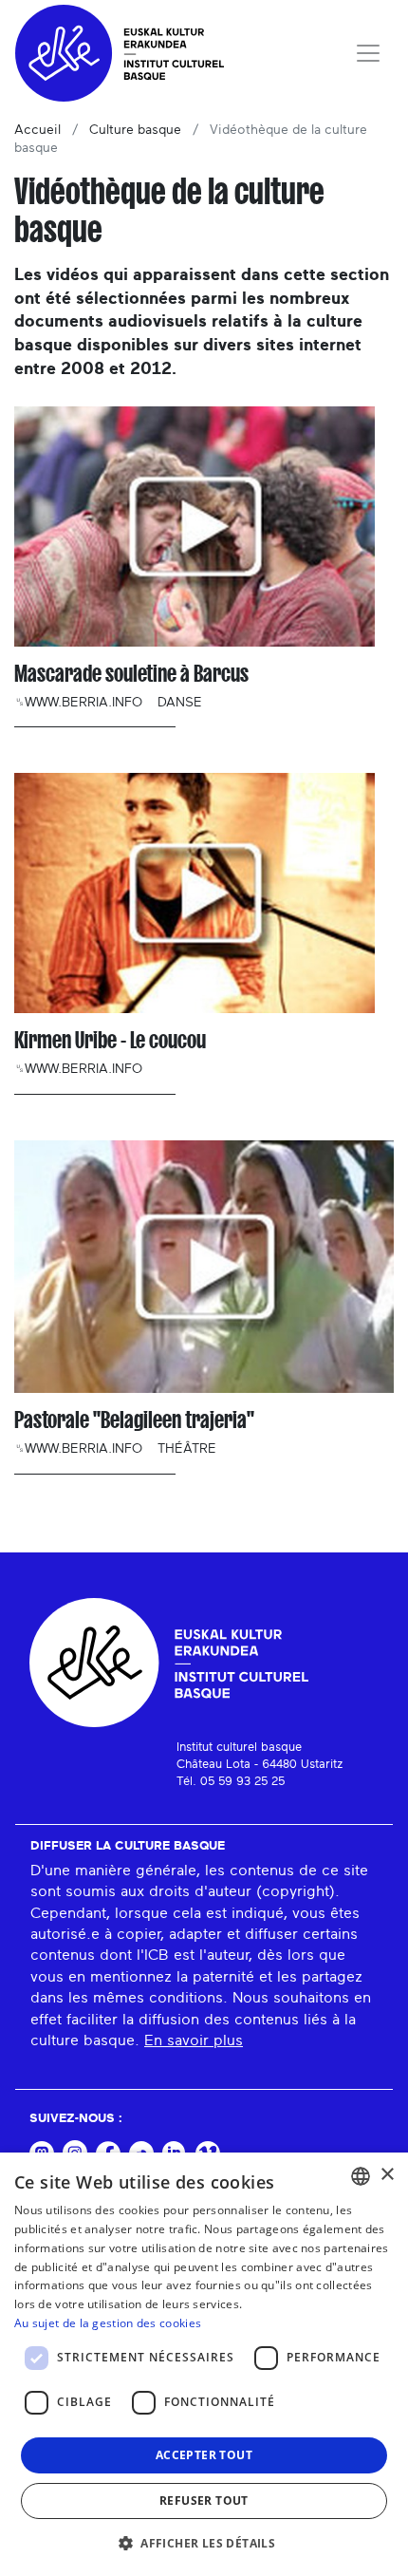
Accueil (37, 130)
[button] (204, 2543)
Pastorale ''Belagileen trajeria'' (134, 1420)
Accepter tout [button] (204, 2455)
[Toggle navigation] (368, 53)
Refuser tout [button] (204, 2501)
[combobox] (361, 2176)
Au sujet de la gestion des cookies (108, 2323)
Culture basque (135, 130)
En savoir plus (194, 2040)
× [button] (387, 2175)
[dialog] (204, 2364)
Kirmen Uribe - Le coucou (110, 1040)
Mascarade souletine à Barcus (131, 674)
